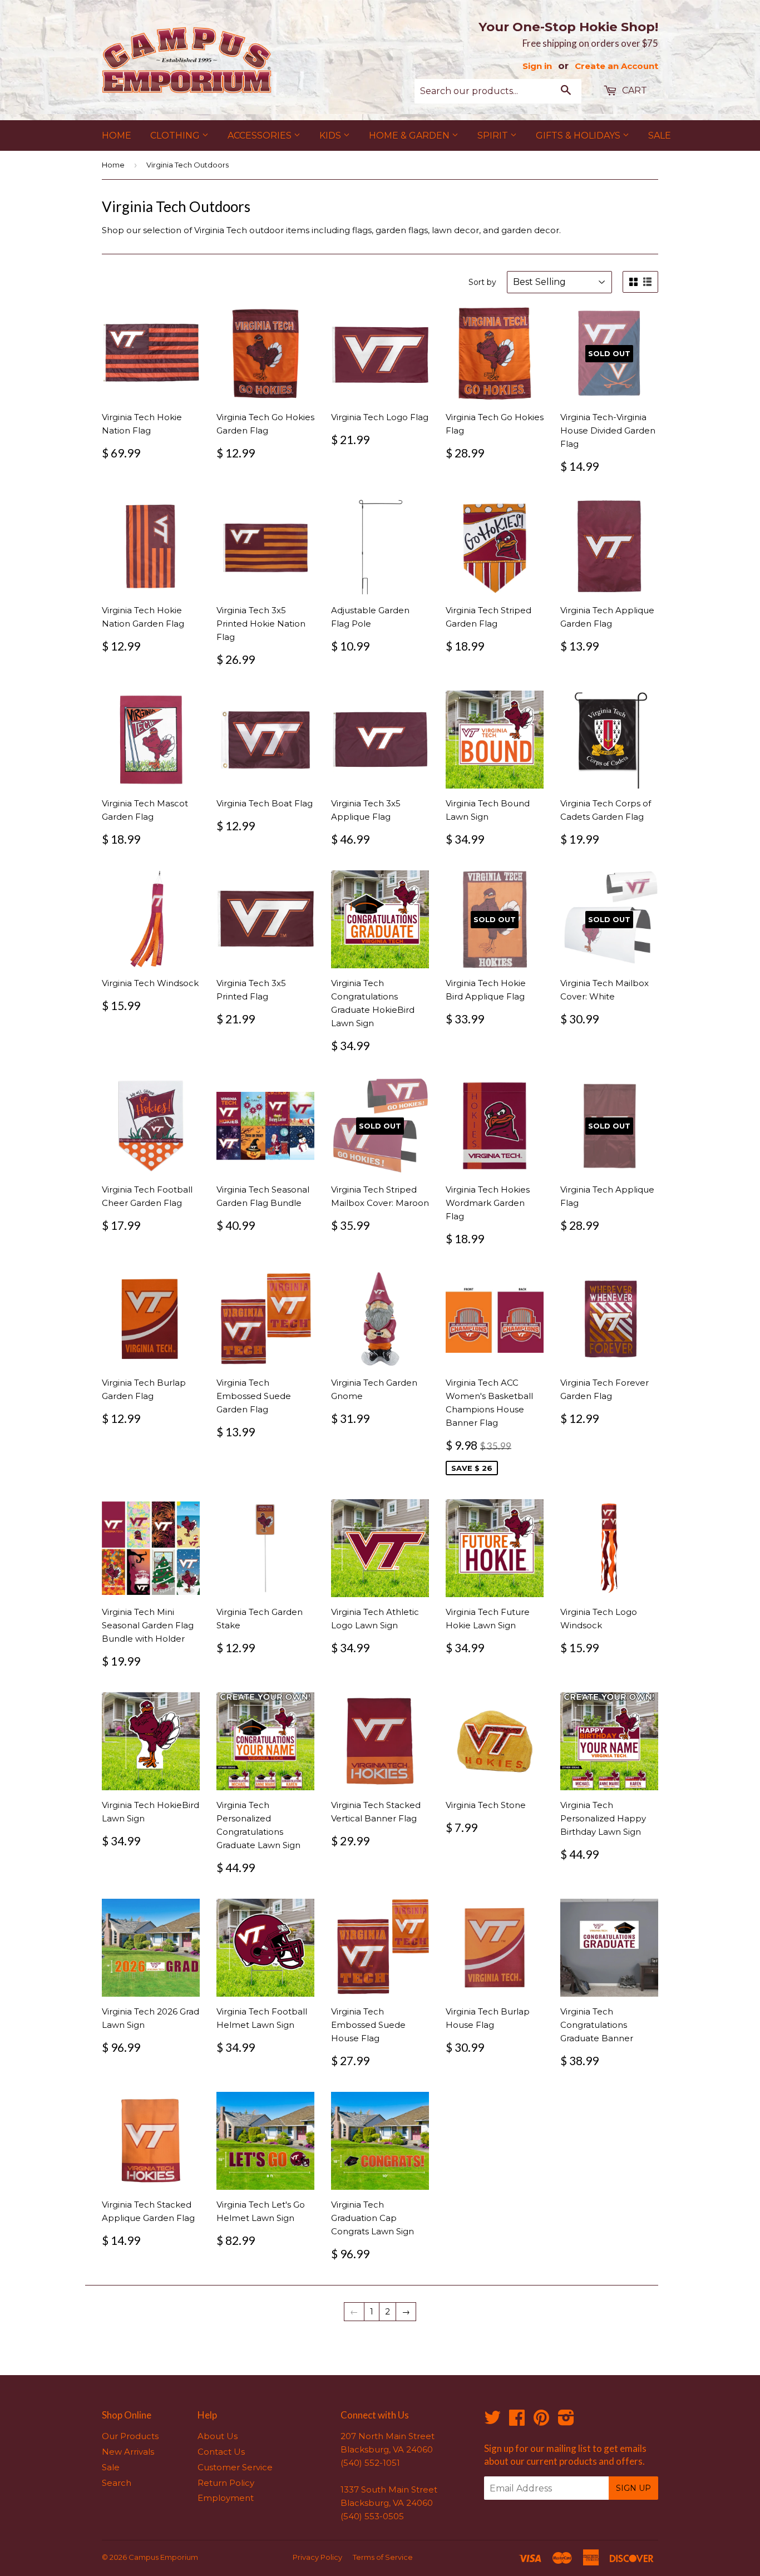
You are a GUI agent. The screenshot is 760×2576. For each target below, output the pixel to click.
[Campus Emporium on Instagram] (566, 2421)
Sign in (537, 66)
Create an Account (616, 66)
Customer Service (235, 2467)
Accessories (261, 136)
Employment (226, 2498)
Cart (633, 90)
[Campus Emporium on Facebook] (517, 2421)
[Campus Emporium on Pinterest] (541, 2421)
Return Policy (226, 2483)
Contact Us (221, 2452)
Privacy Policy (317, 2557)
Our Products (130, 2436)
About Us (218, 2436)
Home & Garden (410, 136)
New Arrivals (128, 2452)
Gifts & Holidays (579, 136)
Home (117, 136)
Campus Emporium (163, 2557)
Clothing (176, 136)
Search (117, 2483)
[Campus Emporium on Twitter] (492, 2421)
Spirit (494, 136)
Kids (331, 136)
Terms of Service (383, 2557)
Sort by (482, 282)
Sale (660, 136)
